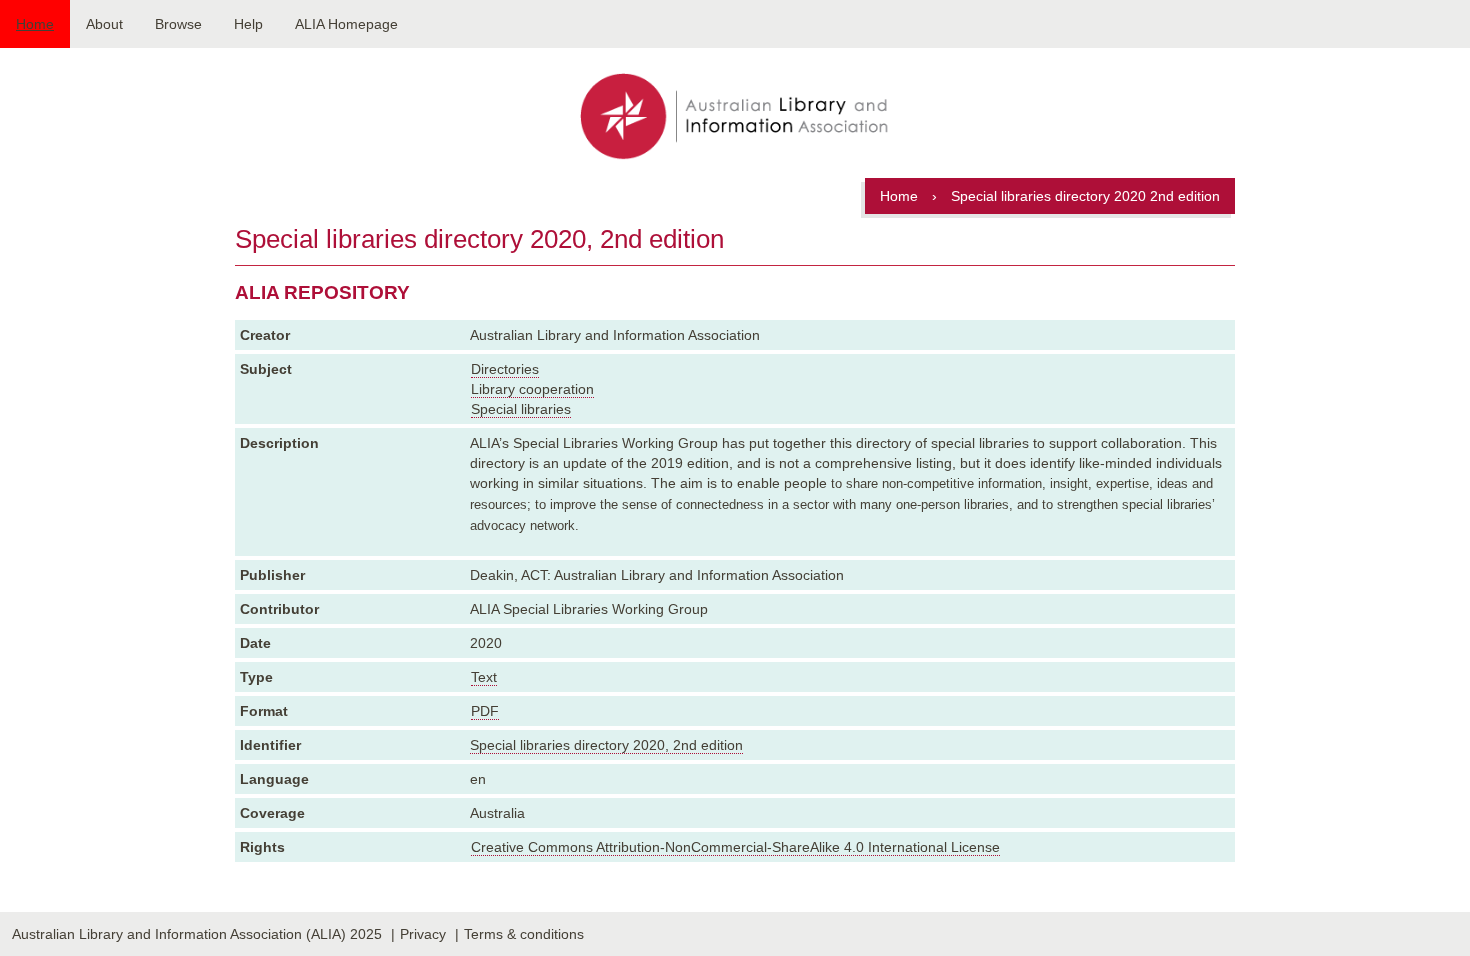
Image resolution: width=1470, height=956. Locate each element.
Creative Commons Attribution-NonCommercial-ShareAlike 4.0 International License (735, 847)
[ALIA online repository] (734, 118)
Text (484, 677)
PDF (485, 711)
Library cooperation (532, 389)
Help (248, 24)
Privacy (423, 934)
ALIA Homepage (346, 24)
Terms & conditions (524, 934)
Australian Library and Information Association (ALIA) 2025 (197, 934)
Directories (505, 369)
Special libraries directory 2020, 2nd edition (606, 745)
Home (35, 24)
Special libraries (521, 409)
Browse (178, 24)
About (104, 24)
